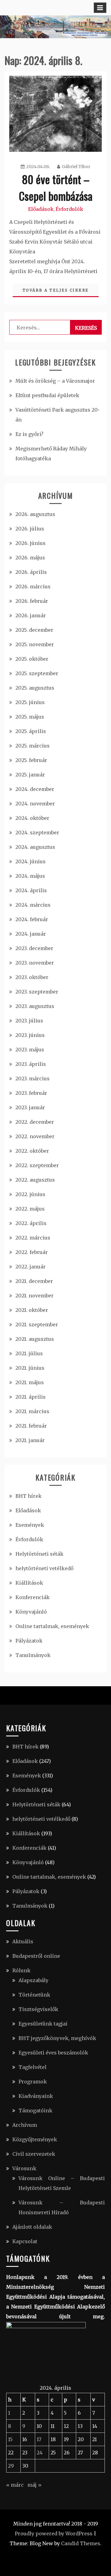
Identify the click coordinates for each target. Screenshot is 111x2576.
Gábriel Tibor (76, 167)
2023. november (35, 963)
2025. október (32, 659)
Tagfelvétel (33, 2067)
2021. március (32, 1411)
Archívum (25, 2125)
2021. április (31, 1397)
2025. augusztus (35, 688)
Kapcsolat (25, 2241)
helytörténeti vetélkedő (44, 1568)
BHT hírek (29, 1496)
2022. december (35, 1122)
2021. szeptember (37, 1324)
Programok (33, 2082)
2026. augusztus (35, 514)
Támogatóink (35, 2110)
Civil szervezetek (34, 2154)
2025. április (31, 731)
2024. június (31, 861)
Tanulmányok (33, 1655)
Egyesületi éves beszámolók (53, 2053)
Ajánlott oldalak (32, 2227)
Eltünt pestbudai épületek (47, 395)
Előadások (41, 209)
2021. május (30, 1382)
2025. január (30, 775)
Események (30, 1525)
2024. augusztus (35, 847)
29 (11, 2466)
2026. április (31, 572)
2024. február (32, 919)
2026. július (30, 529)
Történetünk (34, 1995)
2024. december (35, 789)
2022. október (32, 1151)
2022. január (31, 1267)
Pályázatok (29, 1641)
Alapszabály (33, 1980)
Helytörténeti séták (39, 1554)
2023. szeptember (37, 992)
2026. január (31, 615)
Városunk (24, 2168)
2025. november (35, 644)
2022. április (31, 1223)
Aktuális (23, 1941)
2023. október (32, 977)
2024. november (35, 804)
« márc (15, 2485)
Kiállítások (29, 1583)
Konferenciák (33, 1597)
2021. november (35, 1296)
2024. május (30, 876)
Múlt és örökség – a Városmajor (55, 381)
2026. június (31, 543)
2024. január (31, 934)
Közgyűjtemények (35, 2139)
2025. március (33, 746)
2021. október (32, 1310)
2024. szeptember (37, 832)
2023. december (34, 948)
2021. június (30, 1368)
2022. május (30, 1209)
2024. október (32, 818)
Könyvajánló (31, 1612)
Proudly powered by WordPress (54, 2534)
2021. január (30, 1440)
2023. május (30, 1050)
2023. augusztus (35, 1006)
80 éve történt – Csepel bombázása (56, 187)
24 (40, 2453)
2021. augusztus (35, 1339)
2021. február (31, 1426)
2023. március (33, 1078)
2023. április (31, 1064)
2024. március (33, 905)
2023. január (30, 1107)
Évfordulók (69, 209)
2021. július (29, 1353)
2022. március (33, 1238)
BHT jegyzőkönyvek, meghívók (57, 2038)
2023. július (29, 1021)
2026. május (30, 558)
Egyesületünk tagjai (43, 2024)
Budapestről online (36, 1956)
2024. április (31, 890)
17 (39, 2439)
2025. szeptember (37, 673)
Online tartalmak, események (52, 1626)
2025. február (31, 760)
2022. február (32, 1252)
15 (10, 2439)
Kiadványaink (36, 2096)
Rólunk (21, 1970)
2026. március (33, 587)
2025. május (30, 717)
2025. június (30, 702)
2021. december (34, 1281)
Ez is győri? (29, 434)
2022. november (35, 1136)
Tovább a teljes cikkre (56, 290)
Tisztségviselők (38, 2009)
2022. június (30, 1194)
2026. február (32, 601)
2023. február (31, 1093)
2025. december (34, 630)
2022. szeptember (37, 1165)
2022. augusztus (35, 1180)
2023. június (30, 1035)
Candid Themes (81, 2543)
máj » (35, 2485)
